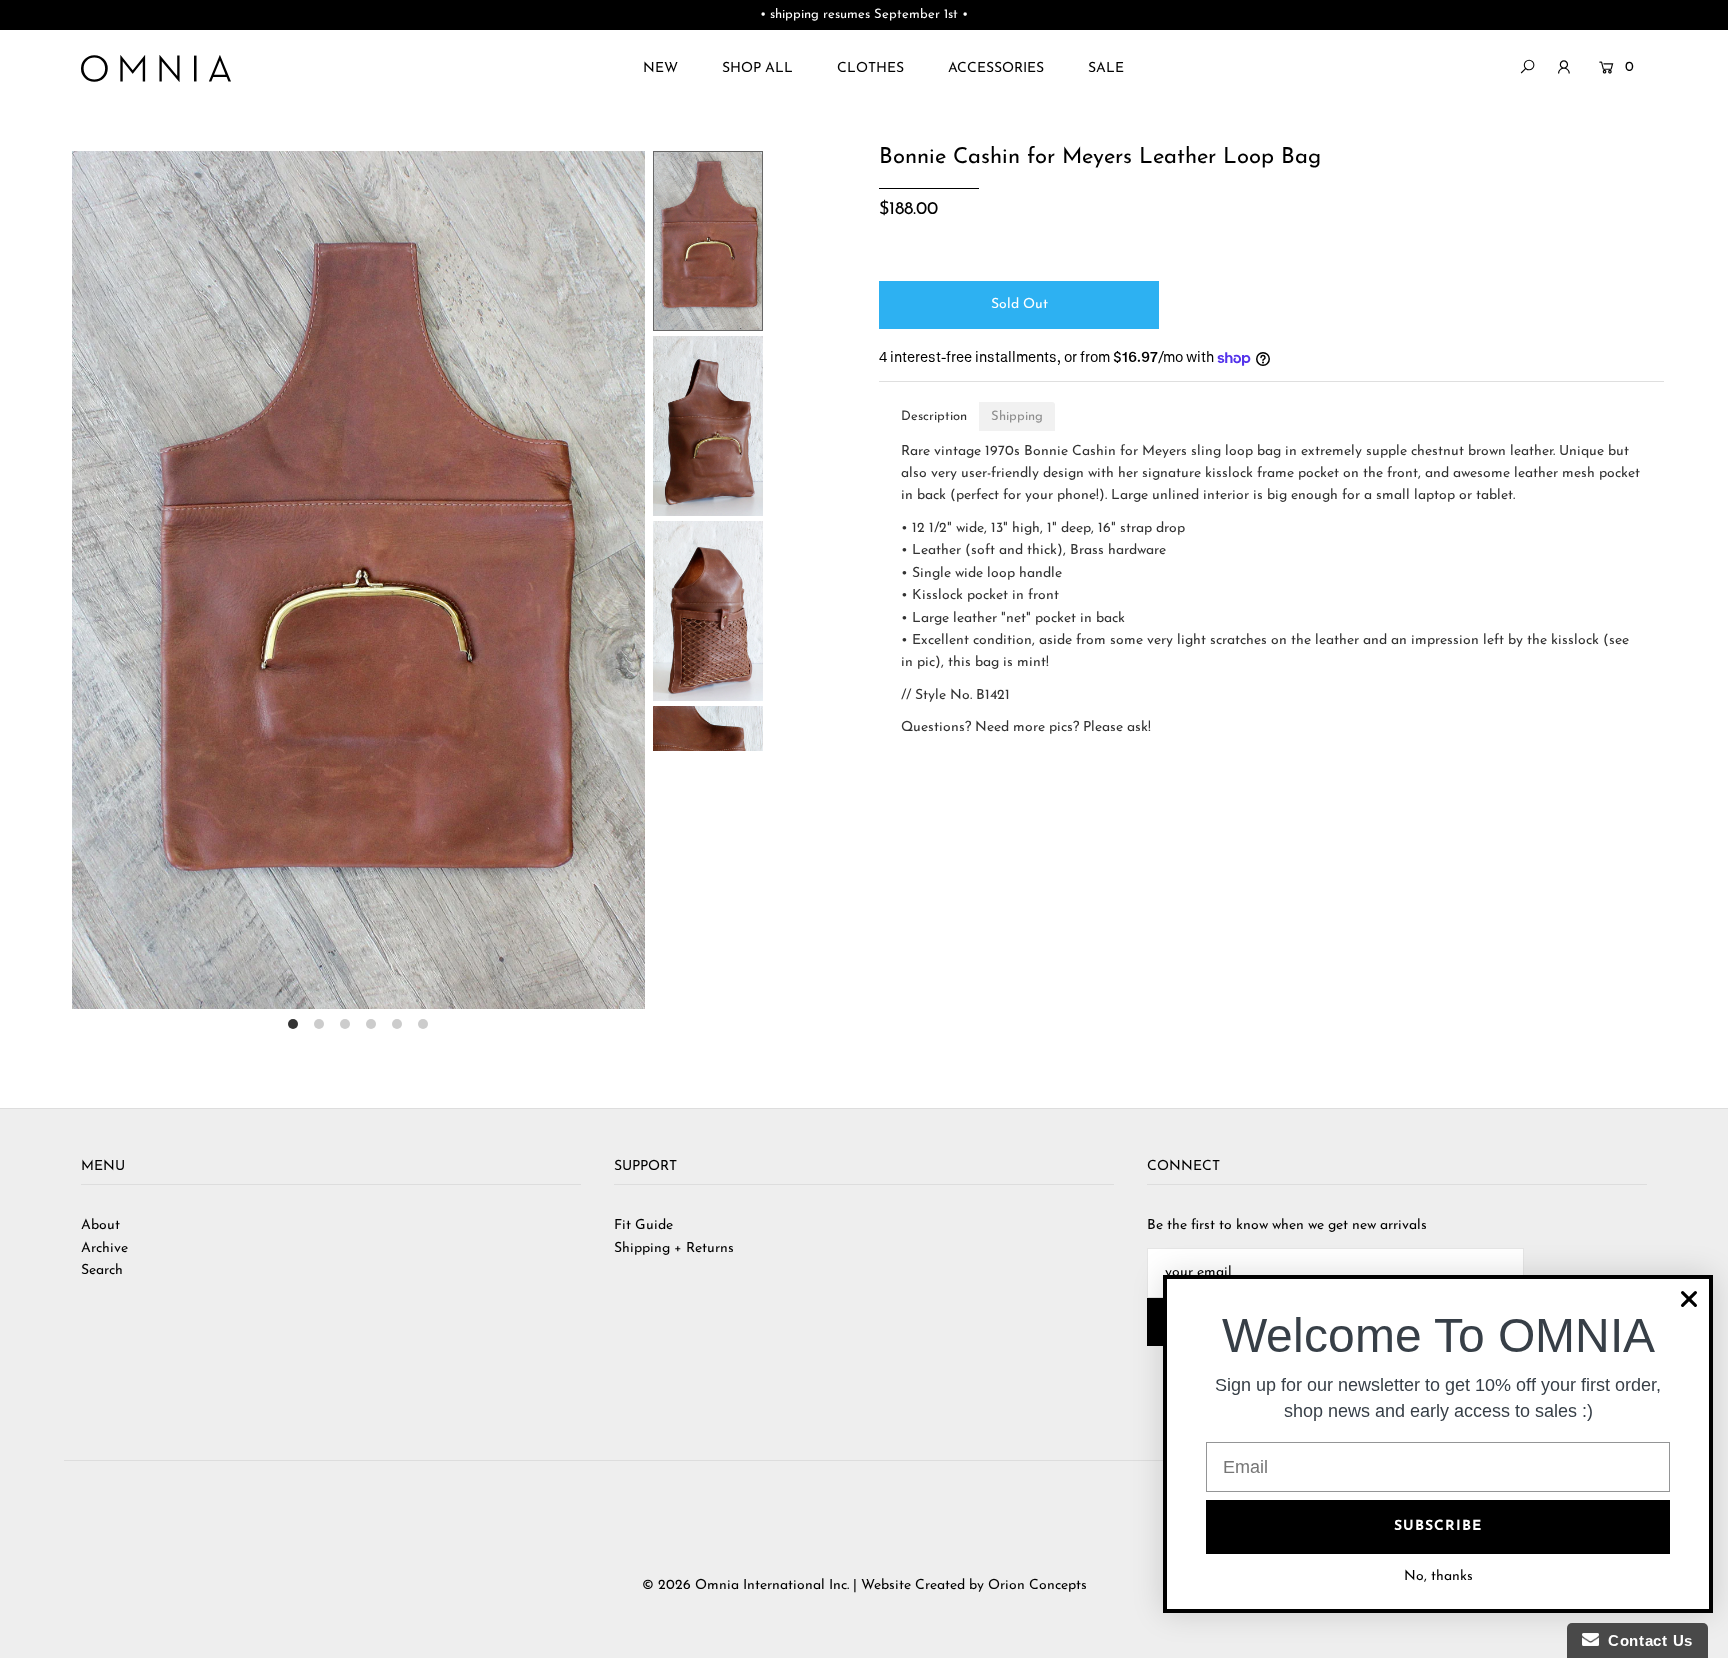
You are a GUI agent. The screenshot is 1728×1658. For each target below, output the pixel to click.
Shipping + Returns (674, 1248)
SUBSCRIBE (1438, 1526)
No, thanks (1438, 1576)
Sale (1106, 68)
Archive (104, 1248)
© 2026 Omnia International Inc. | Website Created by (815, 1585)
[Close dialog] (1689, 1299)
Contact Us (1646, 1640)
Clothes (870, 68)
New (660, 68)
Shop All (757, 68)
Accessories (996, 68)
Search (102, 1270)
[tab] (934, 416)
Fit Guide (643, 1225)
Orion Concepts (1037, 1585)
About (100, 1225)
